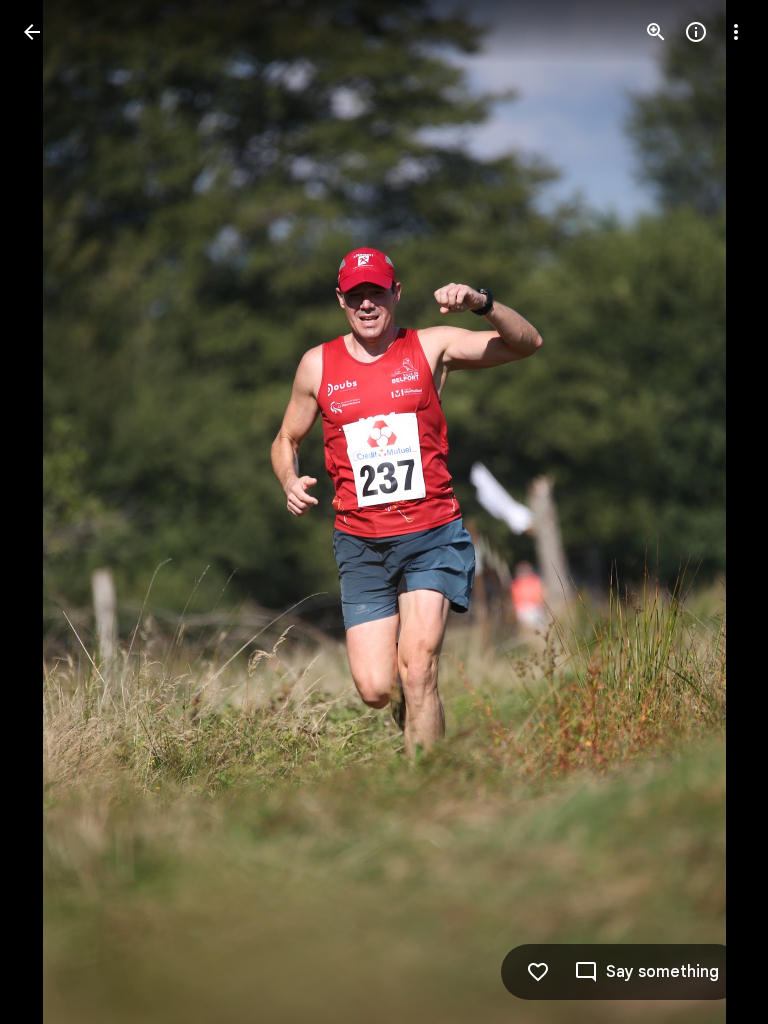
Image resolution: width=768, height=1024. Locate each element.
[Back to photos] (32, 32)
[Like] (538, 972)
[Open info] (696, 32)
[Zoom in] (656, 32)
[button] (56, 512)
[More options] (736, 32)
